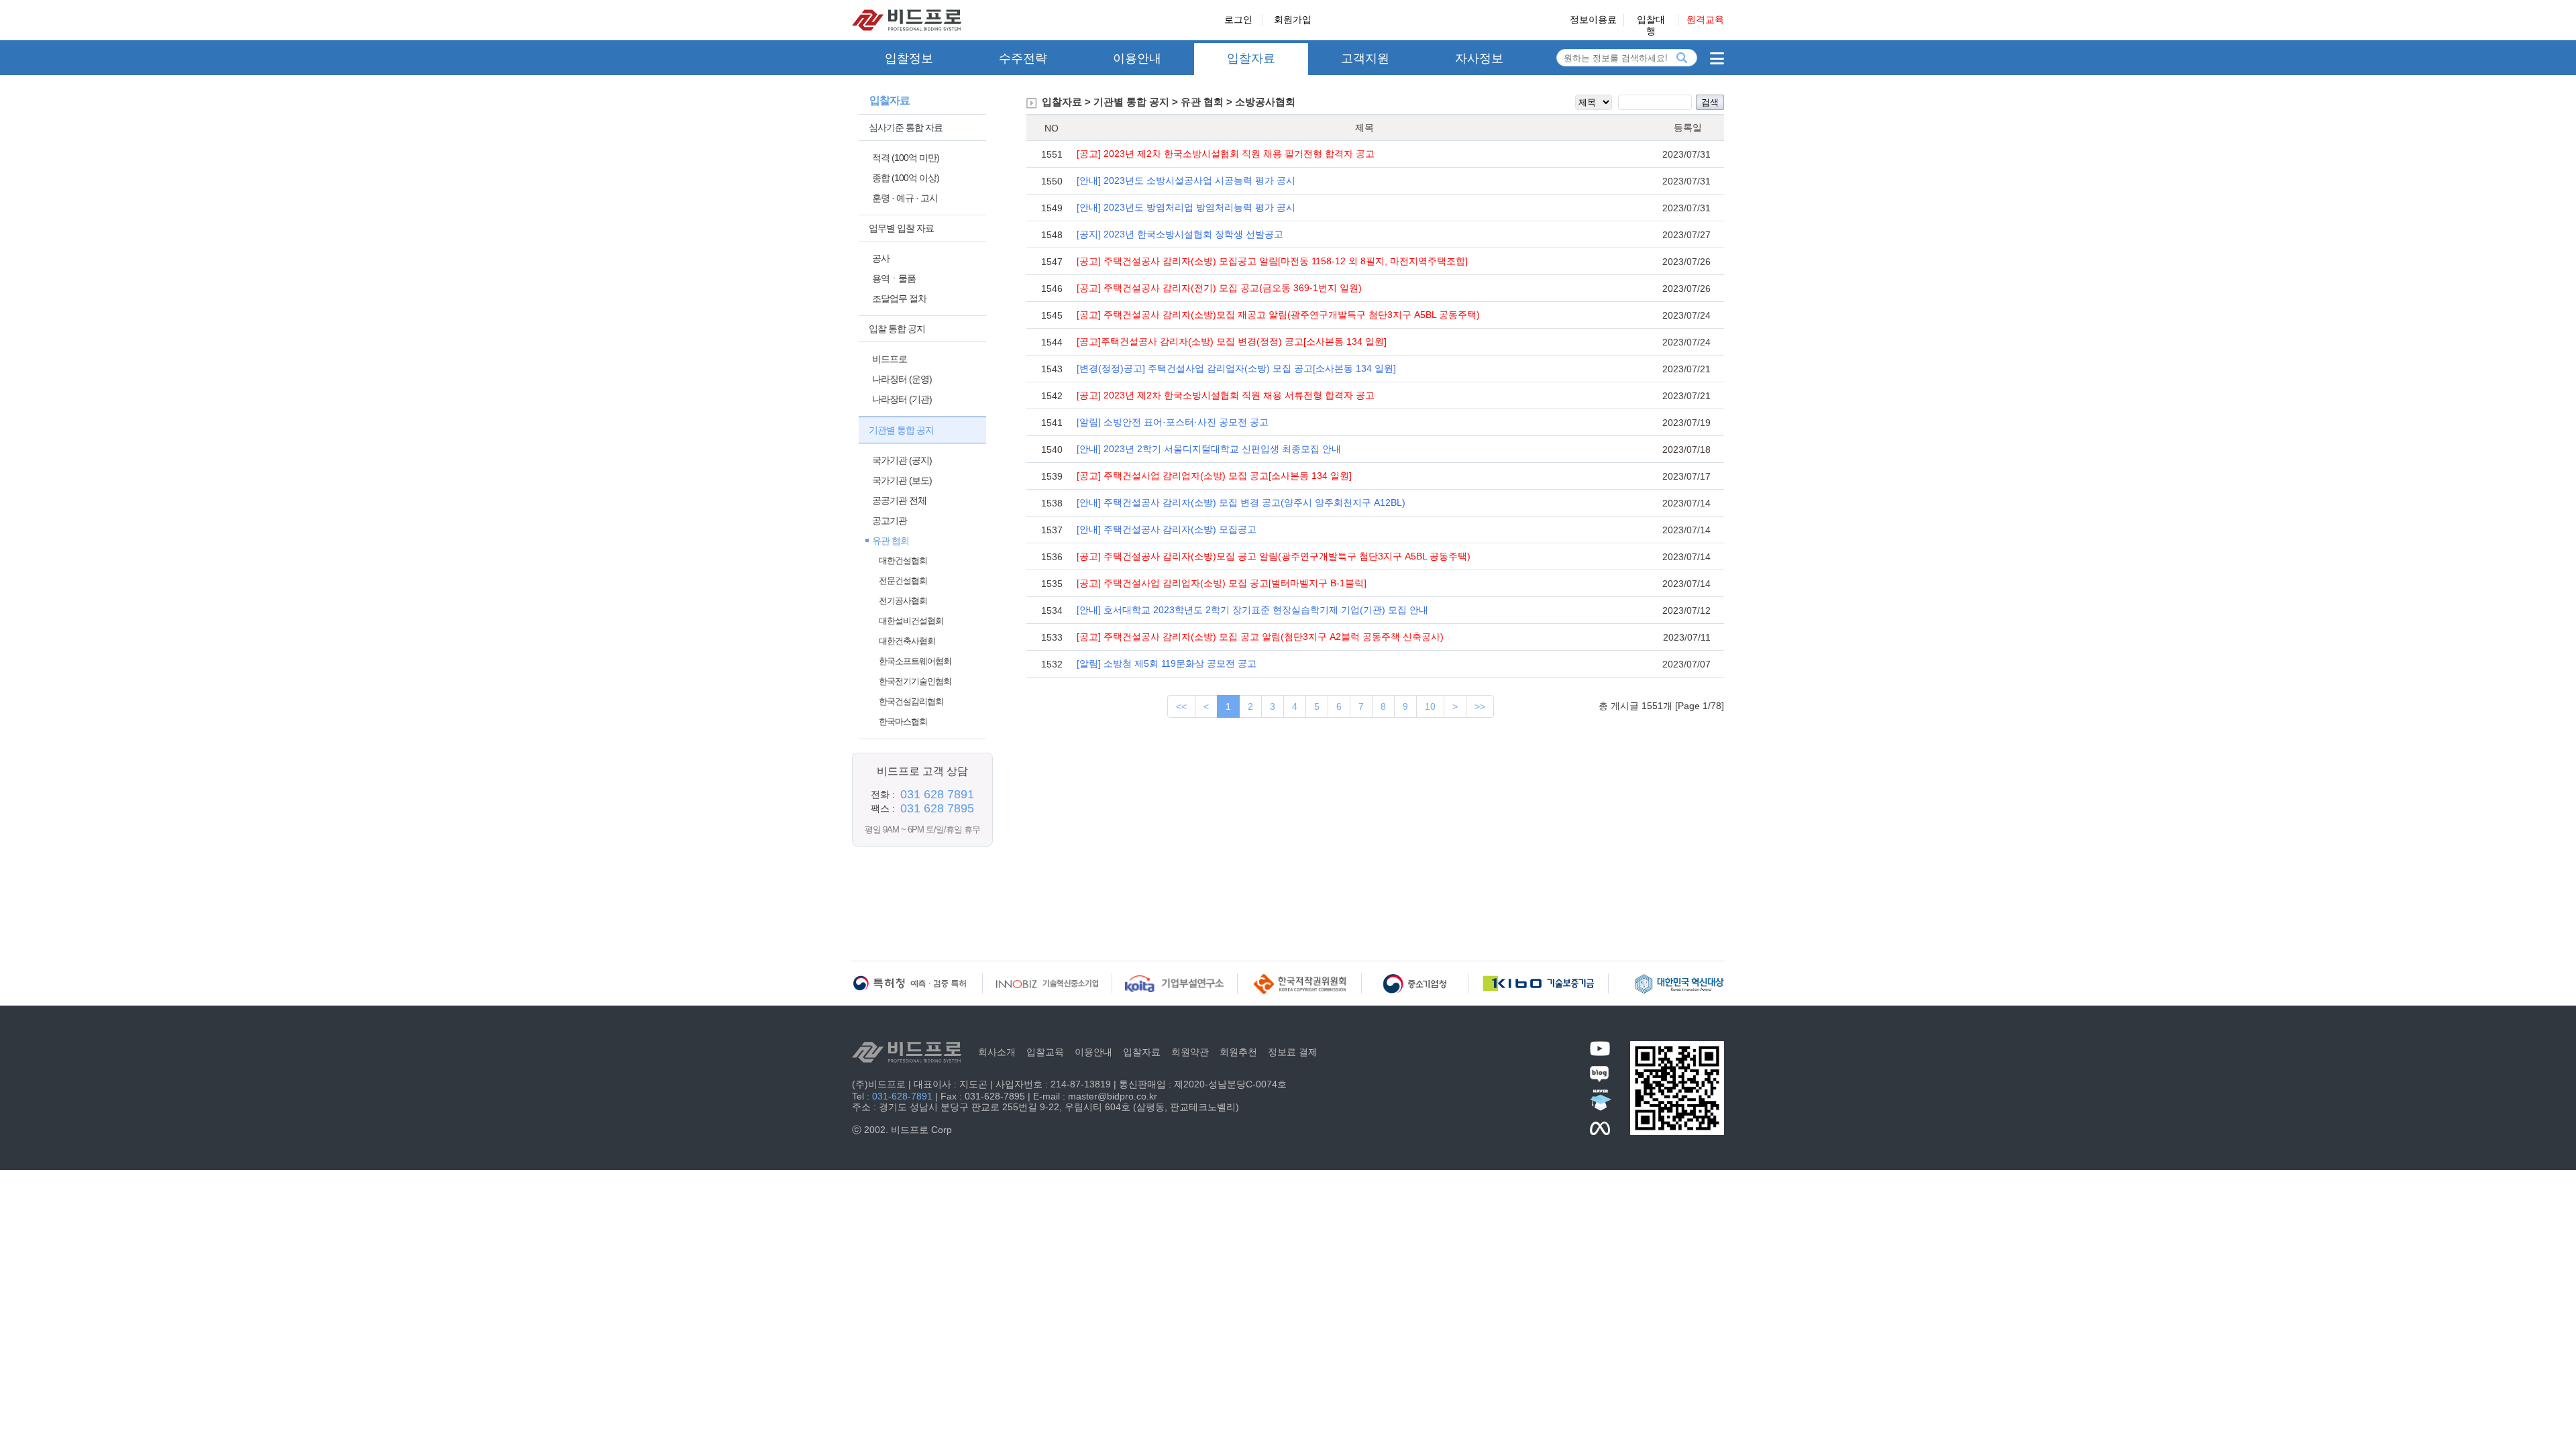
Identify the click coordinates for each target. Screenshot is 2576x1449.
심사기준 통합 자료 (906, 127)
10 (1430, 706)
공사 (881, 258)
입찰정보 (909, 58)
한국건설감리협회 (911, 701)
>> (1480, 706)
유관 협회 (891, 541)
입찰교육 (1045, 1052)
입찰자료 (1251, 58)
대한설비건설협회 (911, 621)
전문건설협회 (903, 581)
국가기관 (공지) (902, 460)
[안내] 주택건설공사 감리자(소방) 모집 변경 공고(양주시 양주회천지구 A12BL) (1241, 502)
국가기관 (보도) (902, 480)
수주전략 (1023, 58)
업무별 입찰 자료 (901, 228)
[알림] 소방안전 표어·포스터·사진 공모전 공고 (1173, 422)
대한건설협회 (903, 560)
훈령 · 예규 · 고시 (905, 198)
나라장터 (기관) (902, 399)
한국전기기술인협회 (915, 681)
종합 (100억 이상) (906, 178)
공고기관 (890, 521)
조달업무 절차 (899, 299)
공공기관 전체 (899, 500)
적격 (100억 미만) (906, 158)
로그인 (1238, 19)
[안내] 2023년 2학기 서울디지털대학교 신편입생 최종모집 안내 (1209, 449)
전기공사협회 (903, 601)
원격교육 (1705, 19)
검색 (1710, 102)
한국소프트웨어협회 (915, 661)
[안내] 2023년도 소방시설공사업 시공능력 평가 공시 (1186, 180)
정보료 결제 (1293, 1052)
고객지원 (1365, 58)
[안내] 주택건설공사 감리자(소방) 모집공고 (1167, 529)
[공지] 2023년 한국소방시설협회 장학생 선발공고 (1180, 234)
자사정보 (1479, 58)
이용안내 (1137, 58)
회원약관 (1190, 1052)
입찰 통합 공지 (897, 329)
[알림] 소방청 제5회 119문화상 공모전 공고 (1167, 663)
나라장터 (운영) (902, 379)
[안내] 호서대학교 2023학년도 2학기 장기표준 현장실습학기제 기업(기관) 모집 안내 (1252, 610)
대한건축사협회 (907, 641)
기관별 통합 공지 (901, 430)
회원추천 (1238, 1052)
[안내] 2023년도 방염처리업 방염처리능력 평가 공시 (1186, 207)
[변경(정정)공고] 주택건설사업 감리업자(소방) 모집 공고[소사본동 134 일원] (1236, 368)
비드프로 (890, 359)
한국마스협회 (903, 721)
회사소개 (997, 1052)
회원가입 (1293, 19)
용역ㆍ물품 (894, 278)
